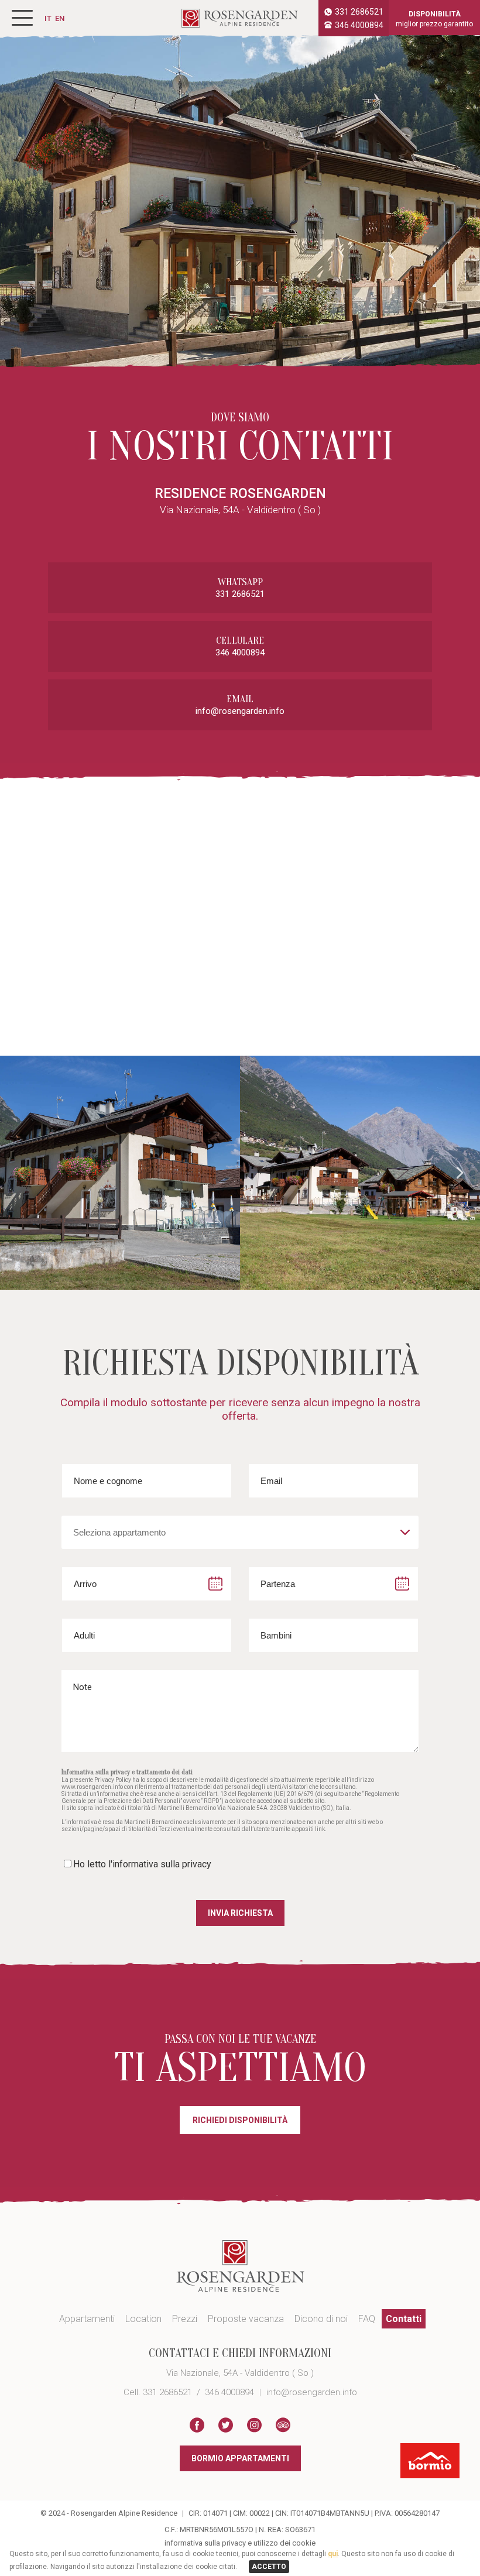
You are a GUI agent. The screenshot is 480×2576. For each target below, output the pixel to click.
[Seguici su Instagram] (254, 2426)
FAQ (367, 2319)
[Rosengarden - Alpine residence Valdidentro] (240, 24)
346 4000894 (359, 25)
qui (333, 2554)
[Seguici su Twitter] (226, 2426)
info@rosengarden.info (240, 711)
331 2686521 (359, 12)
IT (48, 18)
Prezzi (185, 2319)
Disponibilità (434, 19)
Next (460, 1173)
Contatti (404, 2319)
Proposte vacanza (246, 2319)
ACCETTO (269, 2567)
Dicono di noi (321, 2319)
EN (60, 18)
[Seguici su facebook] (197, 2426)
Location (143, 2319)
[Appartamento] (120, 1173)
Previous (20, 1173)
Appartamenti (87, 2319)
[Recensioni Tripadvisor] (283, 2426)
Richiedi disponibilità (240, 2120)
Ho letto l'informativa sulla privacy (142, 1864)
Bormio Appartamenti (240, 2458)
